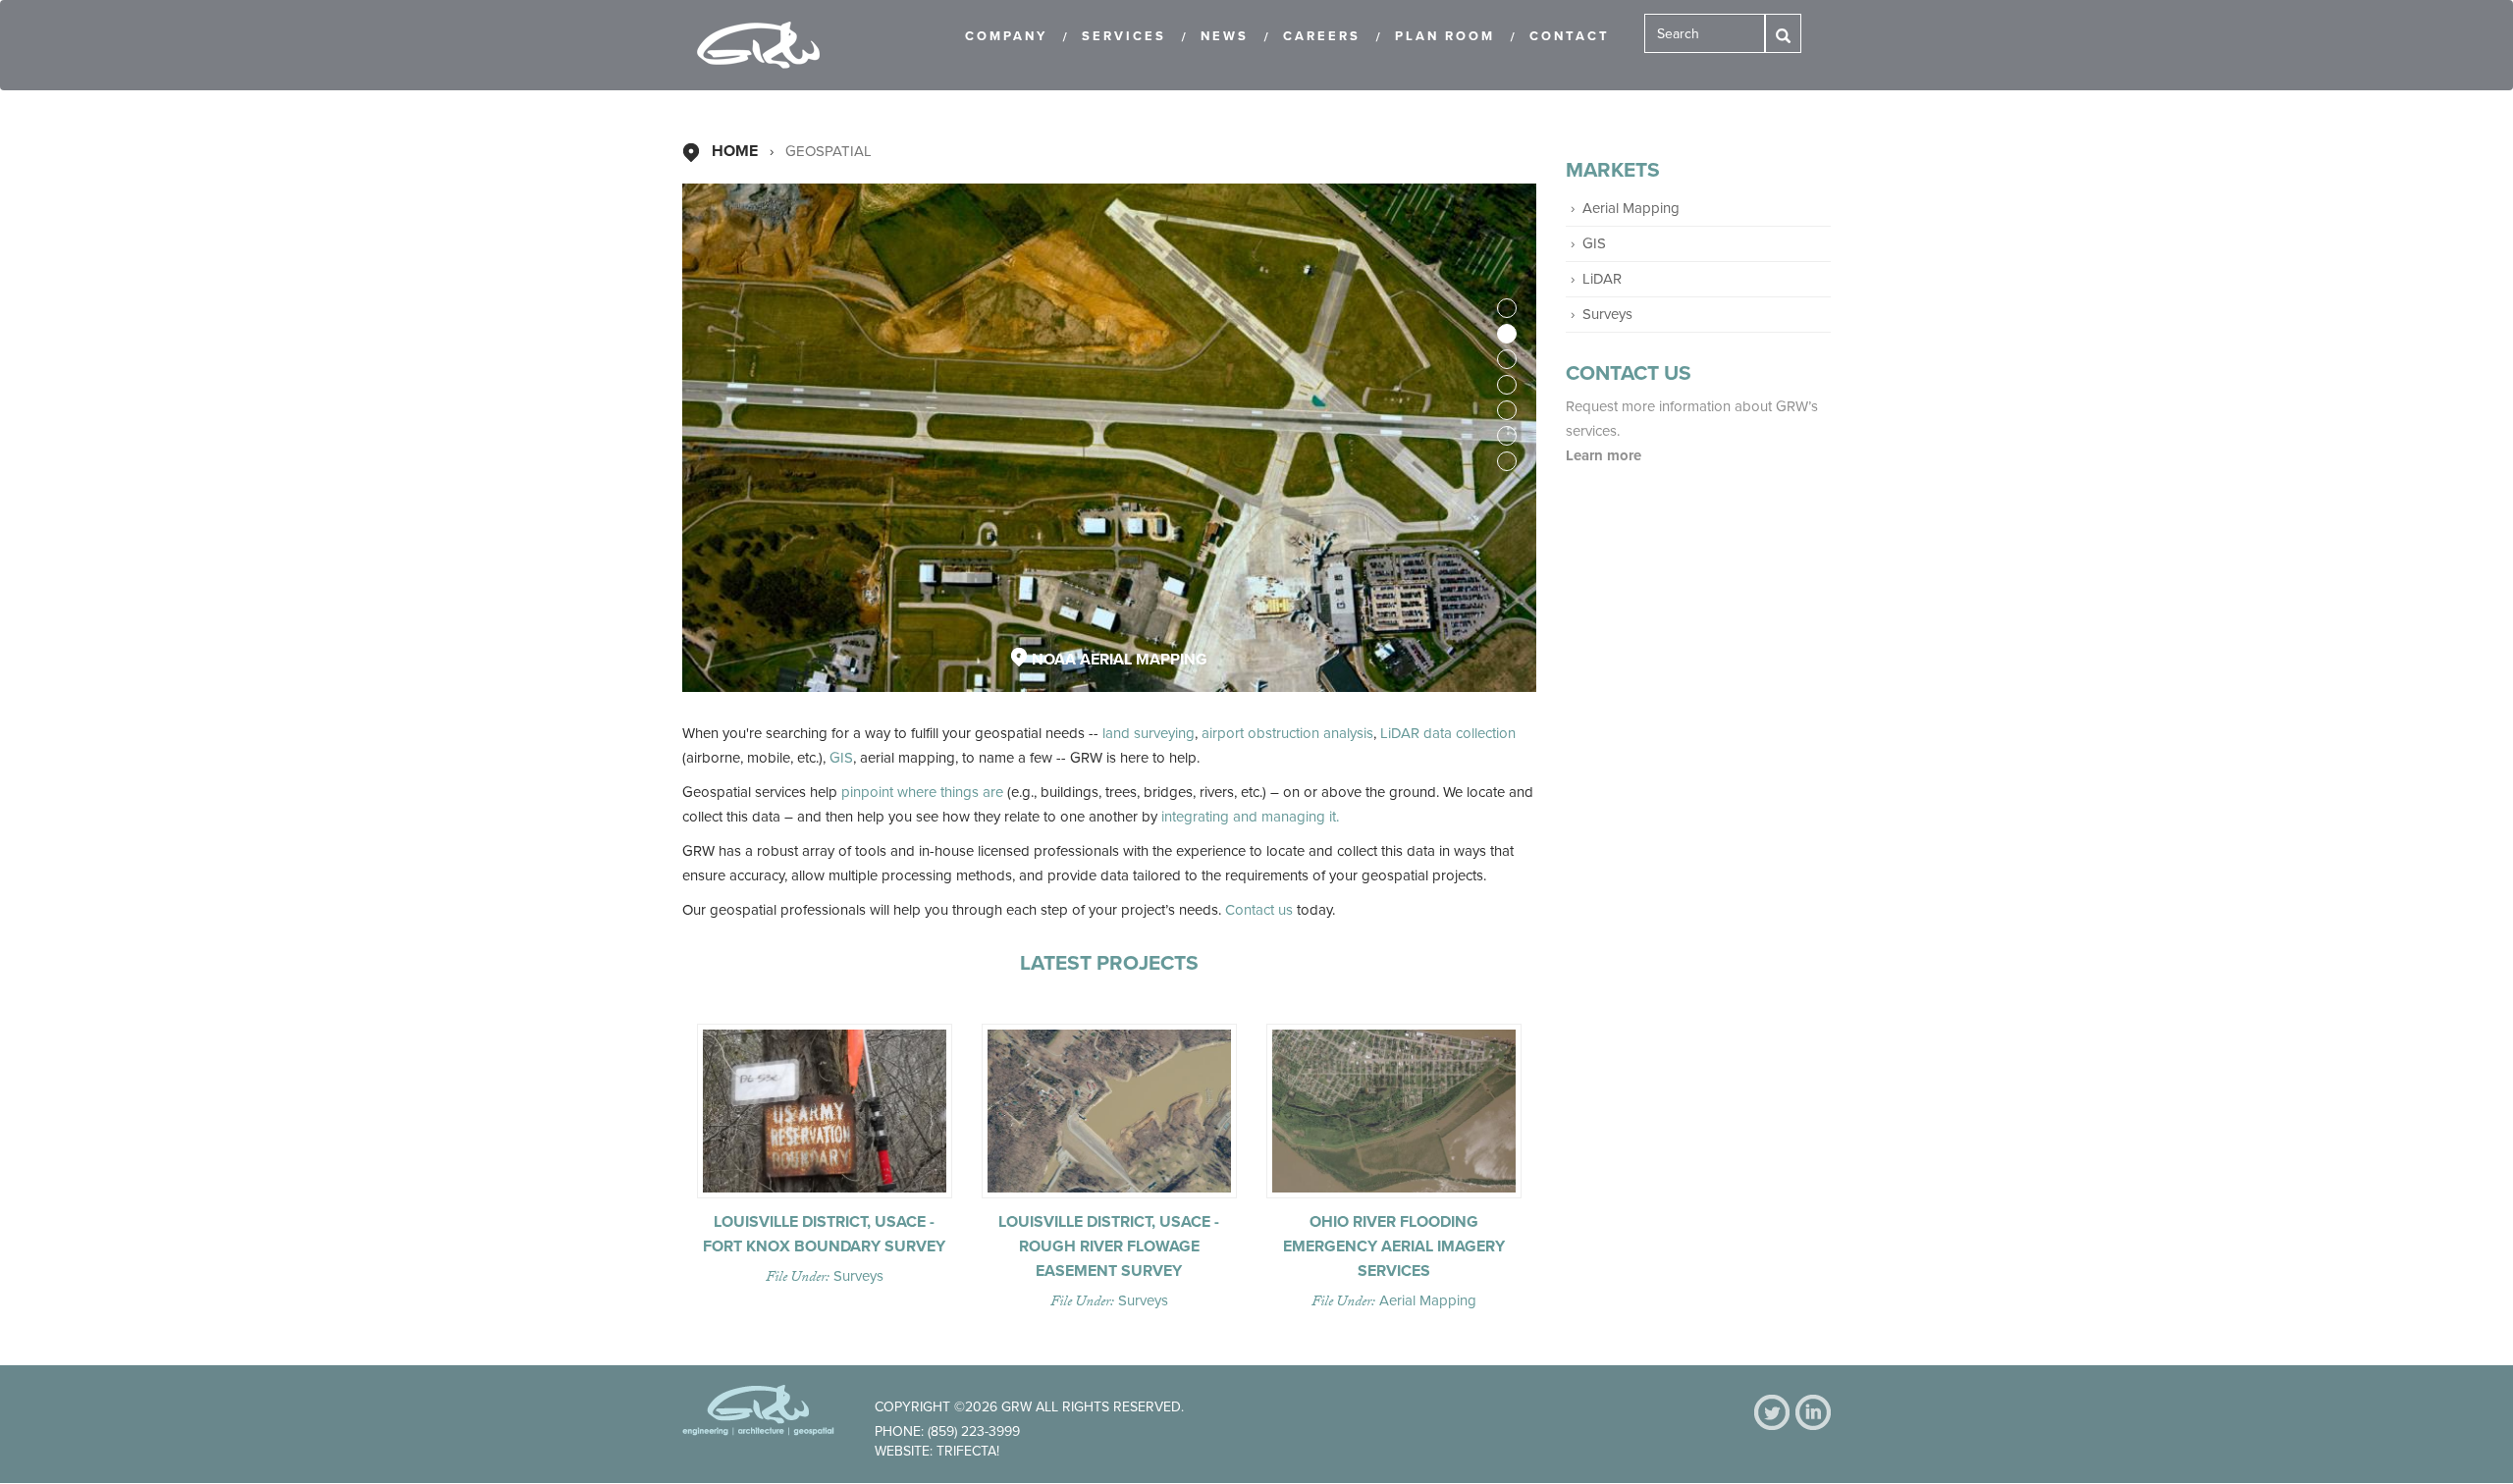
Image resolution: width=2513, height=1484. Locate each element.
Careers (1322, 36)
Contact (1570, 36)
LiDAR (1602, 279)
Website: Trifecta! (937, 1451)
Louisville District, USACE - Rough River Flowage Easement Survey (1109, 1246)
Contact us (1259, 910)
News (1225, 36)
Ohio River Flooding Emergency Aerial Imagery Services (1394, 1246)
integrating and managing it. (1250, 817)
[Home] (766, 45)
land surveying (1149, 733)
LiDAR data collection (1448, 733)
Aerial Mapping (1428, 1300)
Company (1006, 36)
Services (1124, 36)
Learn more (1605, 455)
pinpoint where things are (922, 792)
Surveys (858, 1276)
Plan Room (1445, 36)
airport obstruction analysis (1287, 733)
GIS (841, 758)
